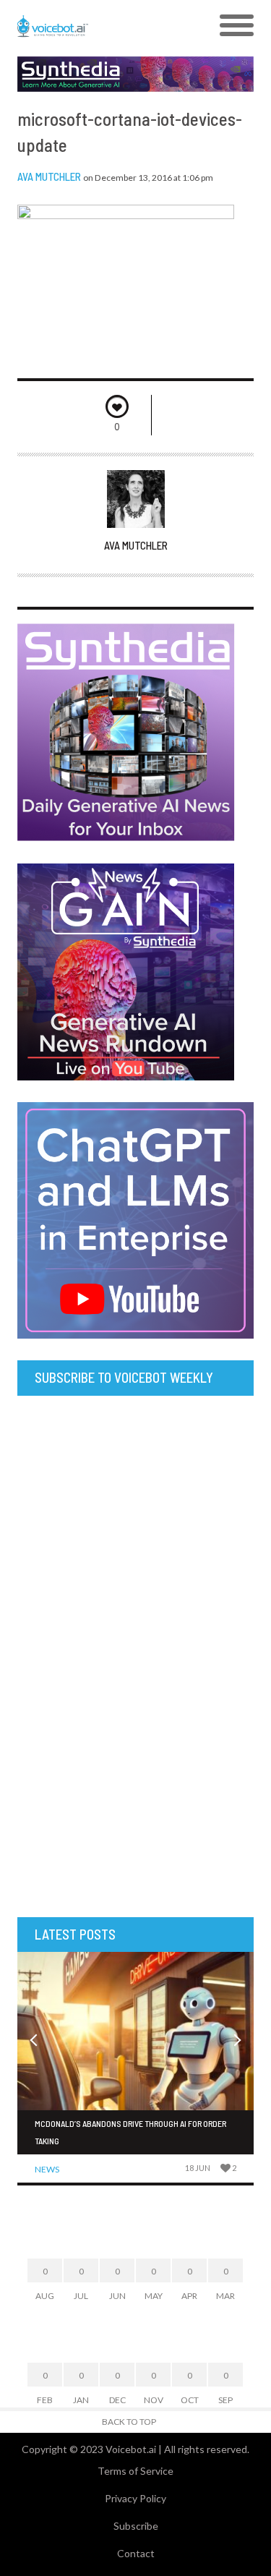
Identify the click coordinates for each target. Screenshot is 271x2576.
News (47, 2169)
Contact (136, 2553)
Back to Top (129, 2422)
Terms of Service (135, 2471)
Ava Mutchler (49, 176)
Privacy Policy (135, 2498)
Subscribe (136, 2526)
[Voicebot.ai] (106, 26)
